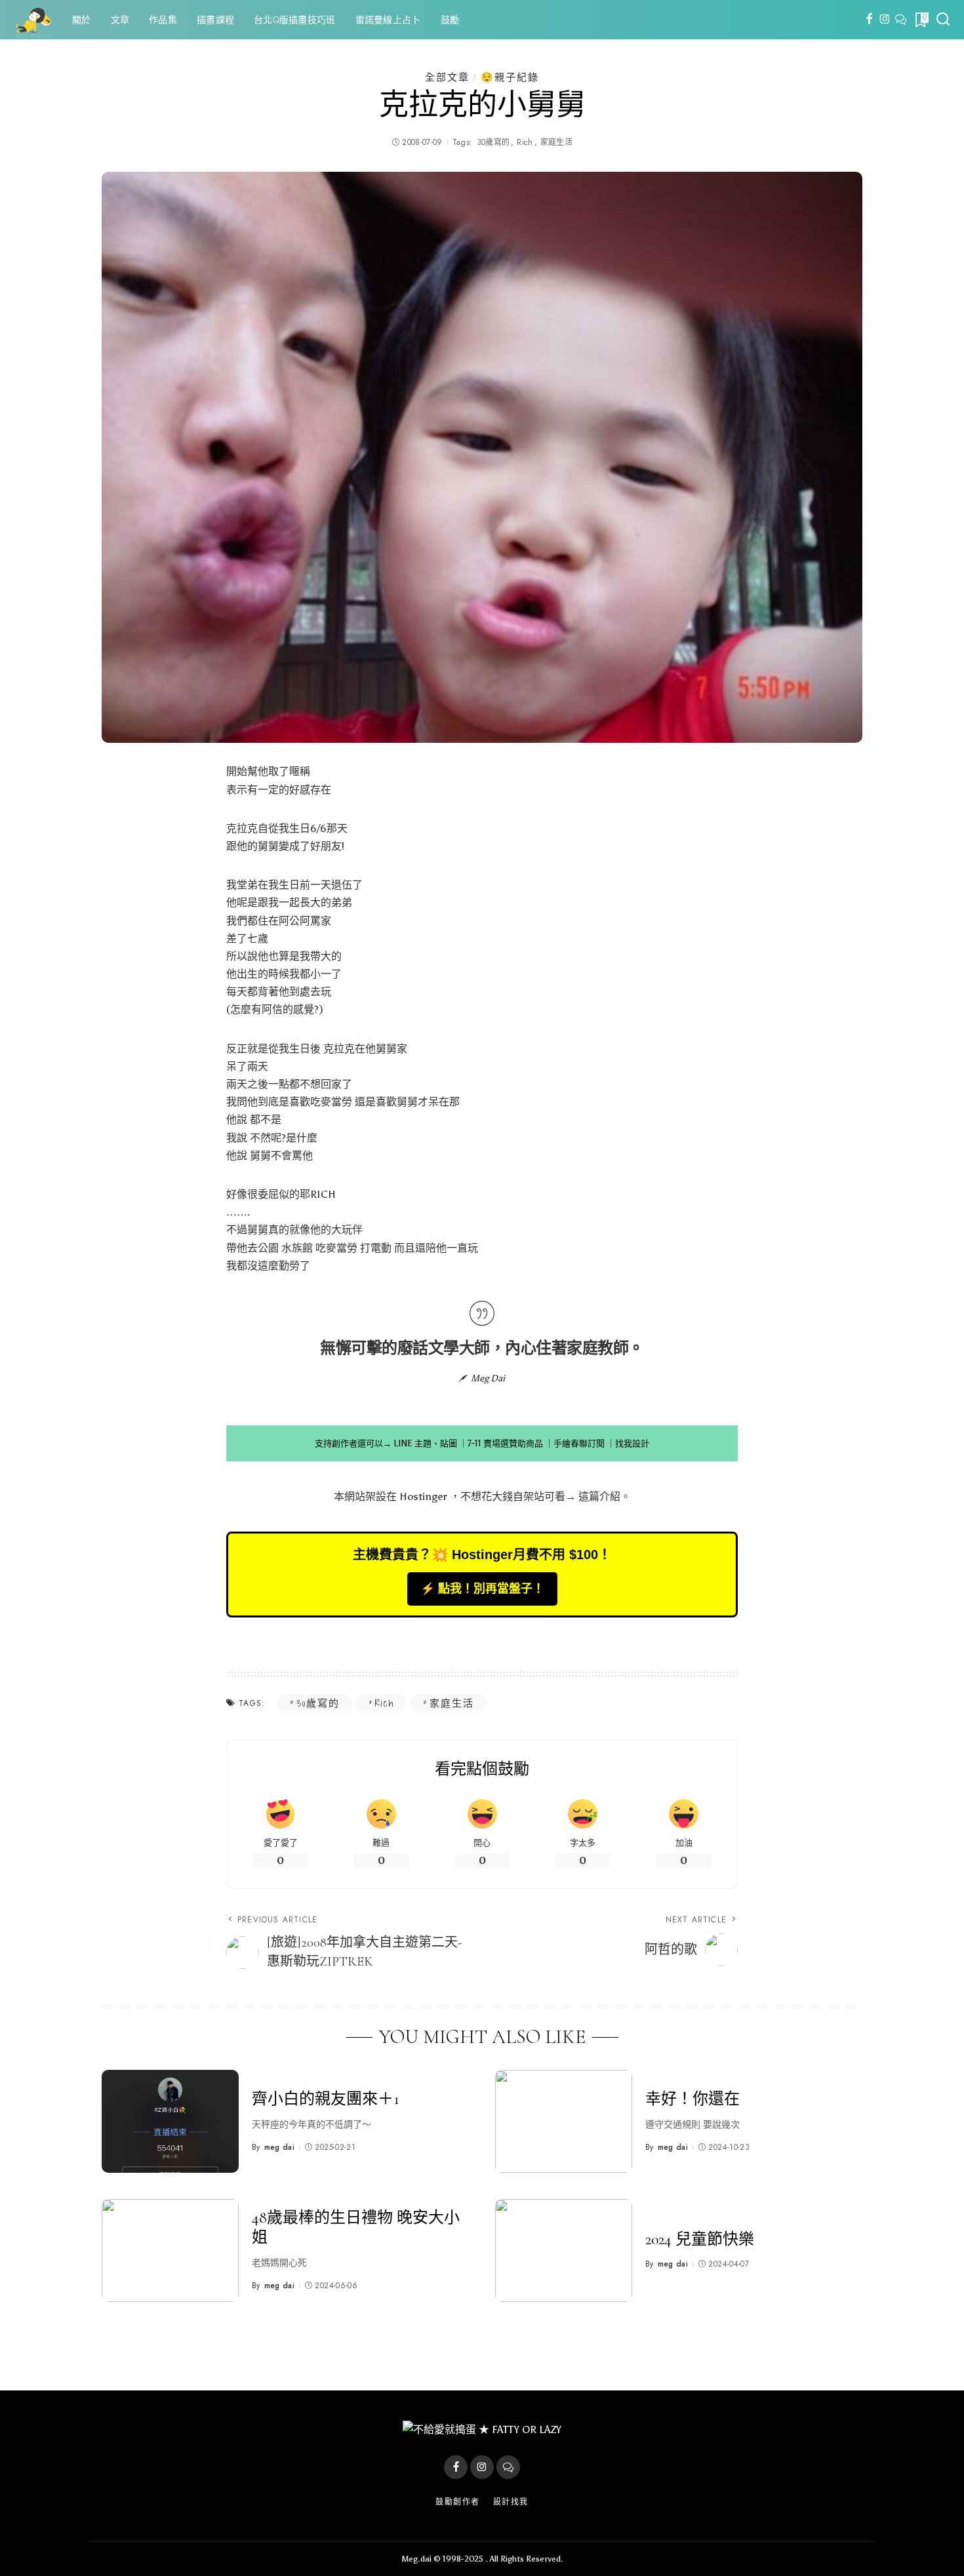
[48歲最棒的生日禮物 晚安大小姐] (170, 2250)
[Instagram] (885, 20)
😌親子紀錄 (510, 77)
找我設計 (632, 1443)
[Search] (943, 20)
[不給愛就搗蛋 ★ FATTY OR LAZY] (33, 20)
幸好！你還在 (693, 2099)
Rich (525, 142)
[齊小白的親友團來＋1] (170, 2121)
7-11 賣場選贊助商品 (505, 1443)
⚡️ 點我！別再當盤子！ (482, 1589)
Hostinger (423, 1496)
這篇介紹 (599, 1496)
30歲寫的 (493, 142)
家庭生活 (556, 142)
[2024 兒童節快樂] (564, 2250)
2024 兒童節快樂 (700, 2239)
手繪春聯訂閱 (579, 1443)
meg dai (279, 2147)
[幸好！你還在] (564, 2121)
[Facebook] (869, 20)
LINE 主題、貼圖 (425, 1443)
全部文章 (447, 77)
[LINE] (901, 20)
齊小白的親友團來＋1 (326, 2099)
